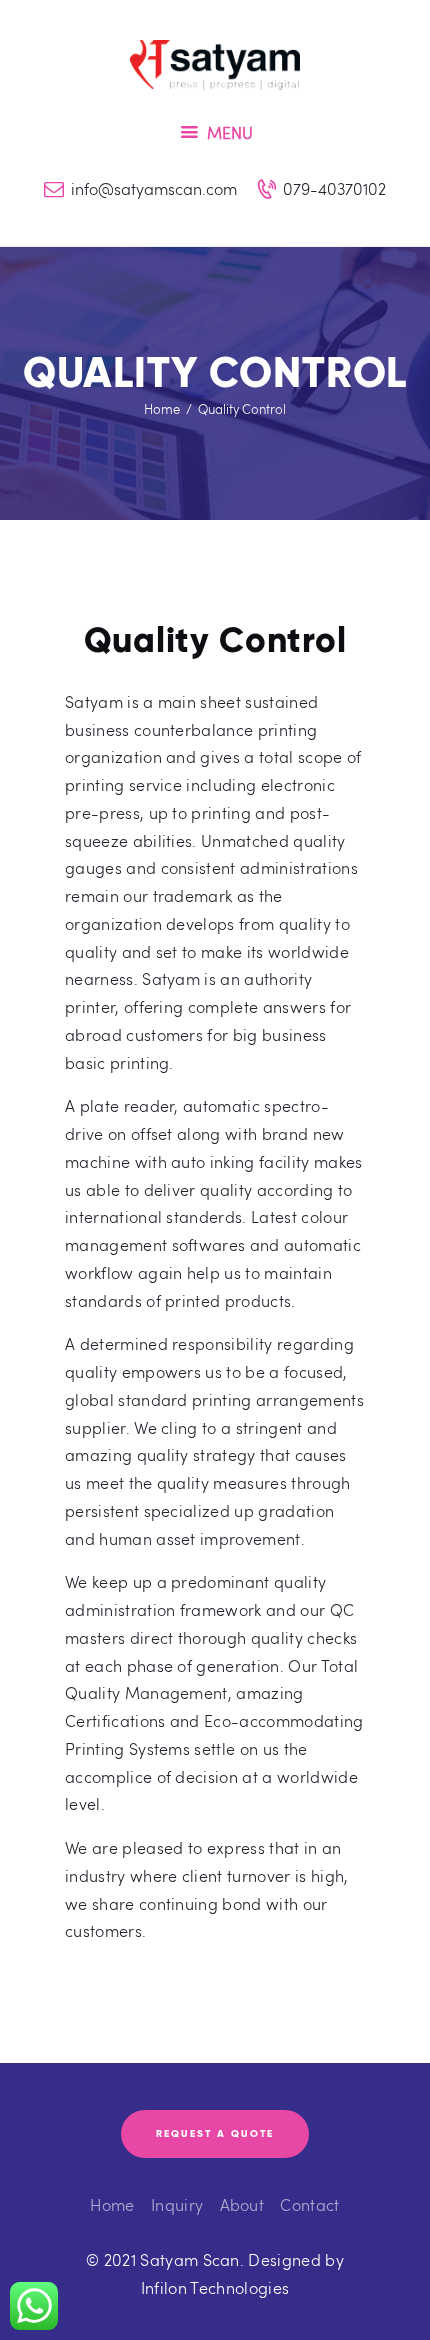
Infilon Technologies (215, 2287)
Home (162, 409)
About (242, 2204)
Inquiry (177, 2204)
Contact (309, 2204)
